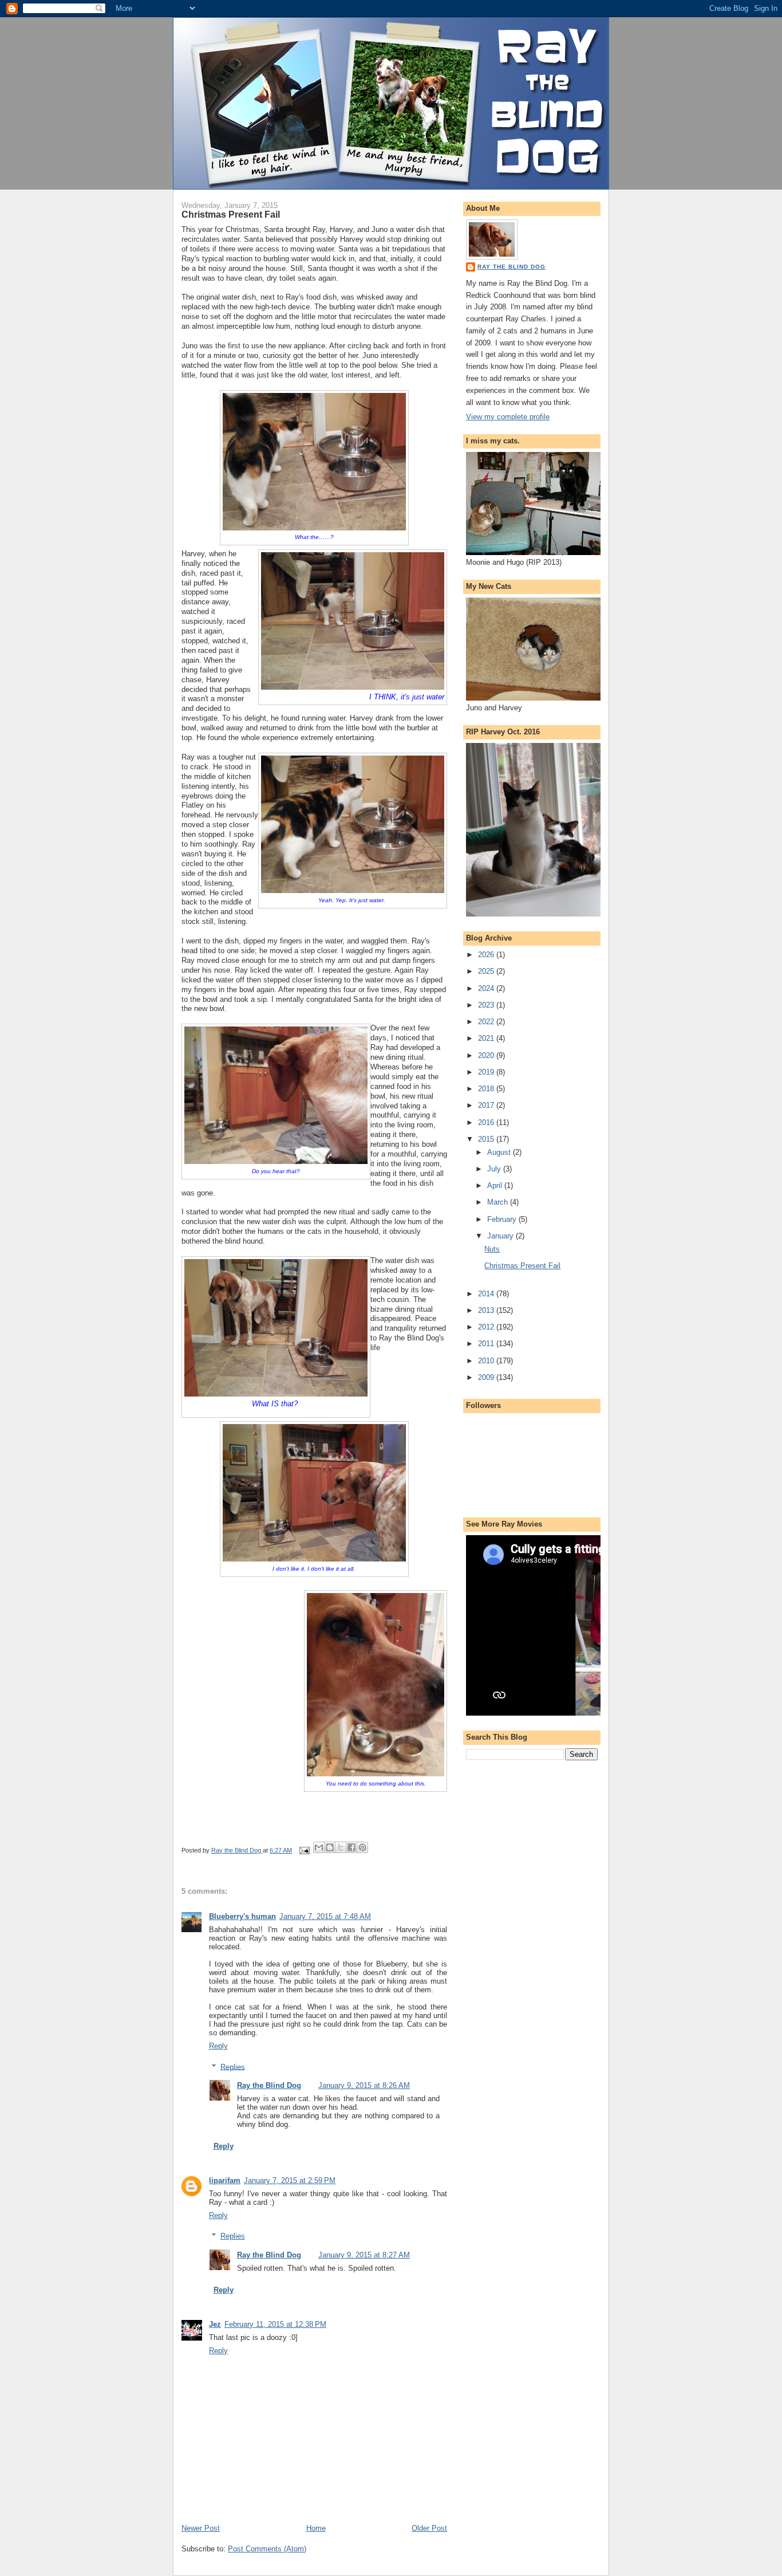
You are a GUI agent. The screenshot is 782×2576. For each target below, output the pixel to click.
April (496, 1185)
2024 (487, 988)
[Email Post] (304, 1850)
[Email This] (319, 1847)
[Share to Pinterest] (362, 1847)
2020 (487, 1055)
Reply (218, 2046)
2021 (487, 1038)
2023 (487, 1005)
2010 (487, 1361)
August (500, 1152)
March (499, 1202)
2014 (487, 1294)
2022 (487, 1022)
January (501, 1236)
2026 (487, 955)
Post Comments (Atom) (267, 2549)
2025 (487, 971)
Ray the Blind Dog (269, 2085)
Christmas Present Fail (522, 1266)
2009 (487, 1377)
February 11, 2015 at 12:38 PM (275, 2324)
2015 (487, 1139)
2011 (487, 1344)
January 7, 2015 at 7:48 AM (325, 1916)
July (495, 1169)
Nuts (492, 1249)
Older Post (429, 2528)
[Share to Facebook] (351, 1847)
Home (316, 2528)
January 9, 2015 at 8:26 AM (364, 2085)
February (503, 1219)
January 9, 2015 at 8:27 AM (364, 2255)
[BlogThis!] (330, 1847)
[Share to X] (341, 1847)
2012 (487, 1327)
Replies (233, 2066)
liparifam (225, 2180)
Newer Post (201, 2528)
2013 (487, 1310)
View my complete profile (508, 417)
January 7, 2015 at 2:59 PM (290, 2180)
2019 (487, 1072)
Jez (215, 2324)
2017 (487, 1105)
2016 (487, 1122)
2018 (487, 1089)
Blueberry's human (242, 1916)
